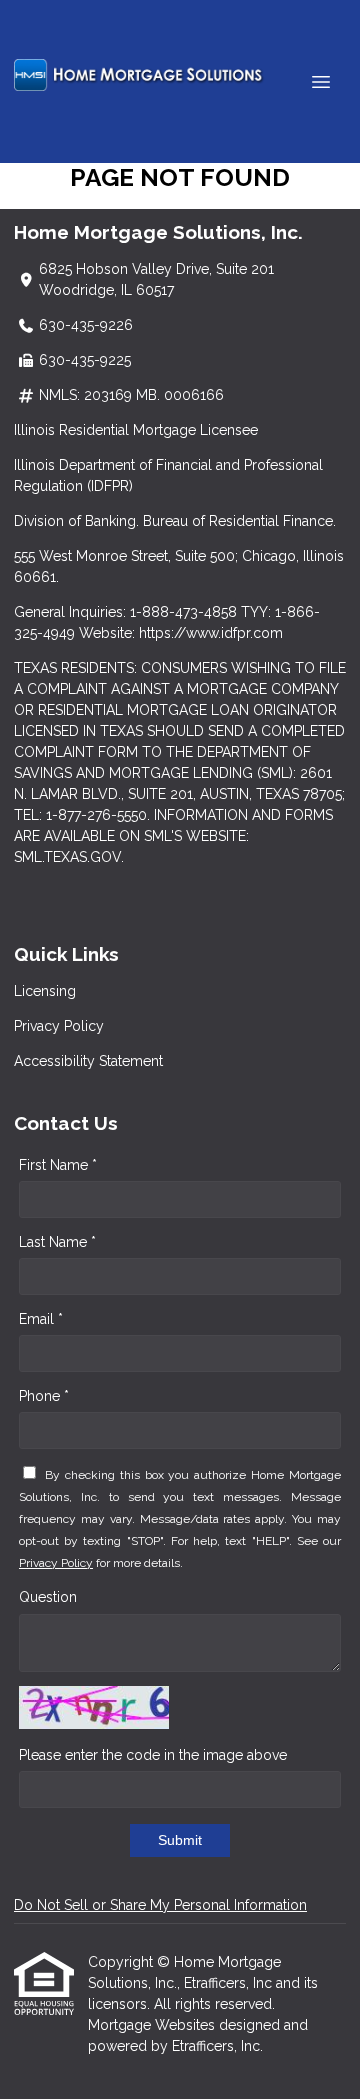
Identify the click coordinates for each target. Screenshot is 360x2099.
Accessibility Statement (88, 1061)
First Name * (58, 1165)
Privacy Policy (59, 1026)
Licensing (45, 991)
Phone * (44, 1396)
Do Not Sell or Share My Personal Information (160, 1905)
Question (48, 1597)
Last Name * (57, 1242)
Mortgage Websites (153, 2025)
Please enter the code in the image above (153, 1755)
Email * (41, 1319)
